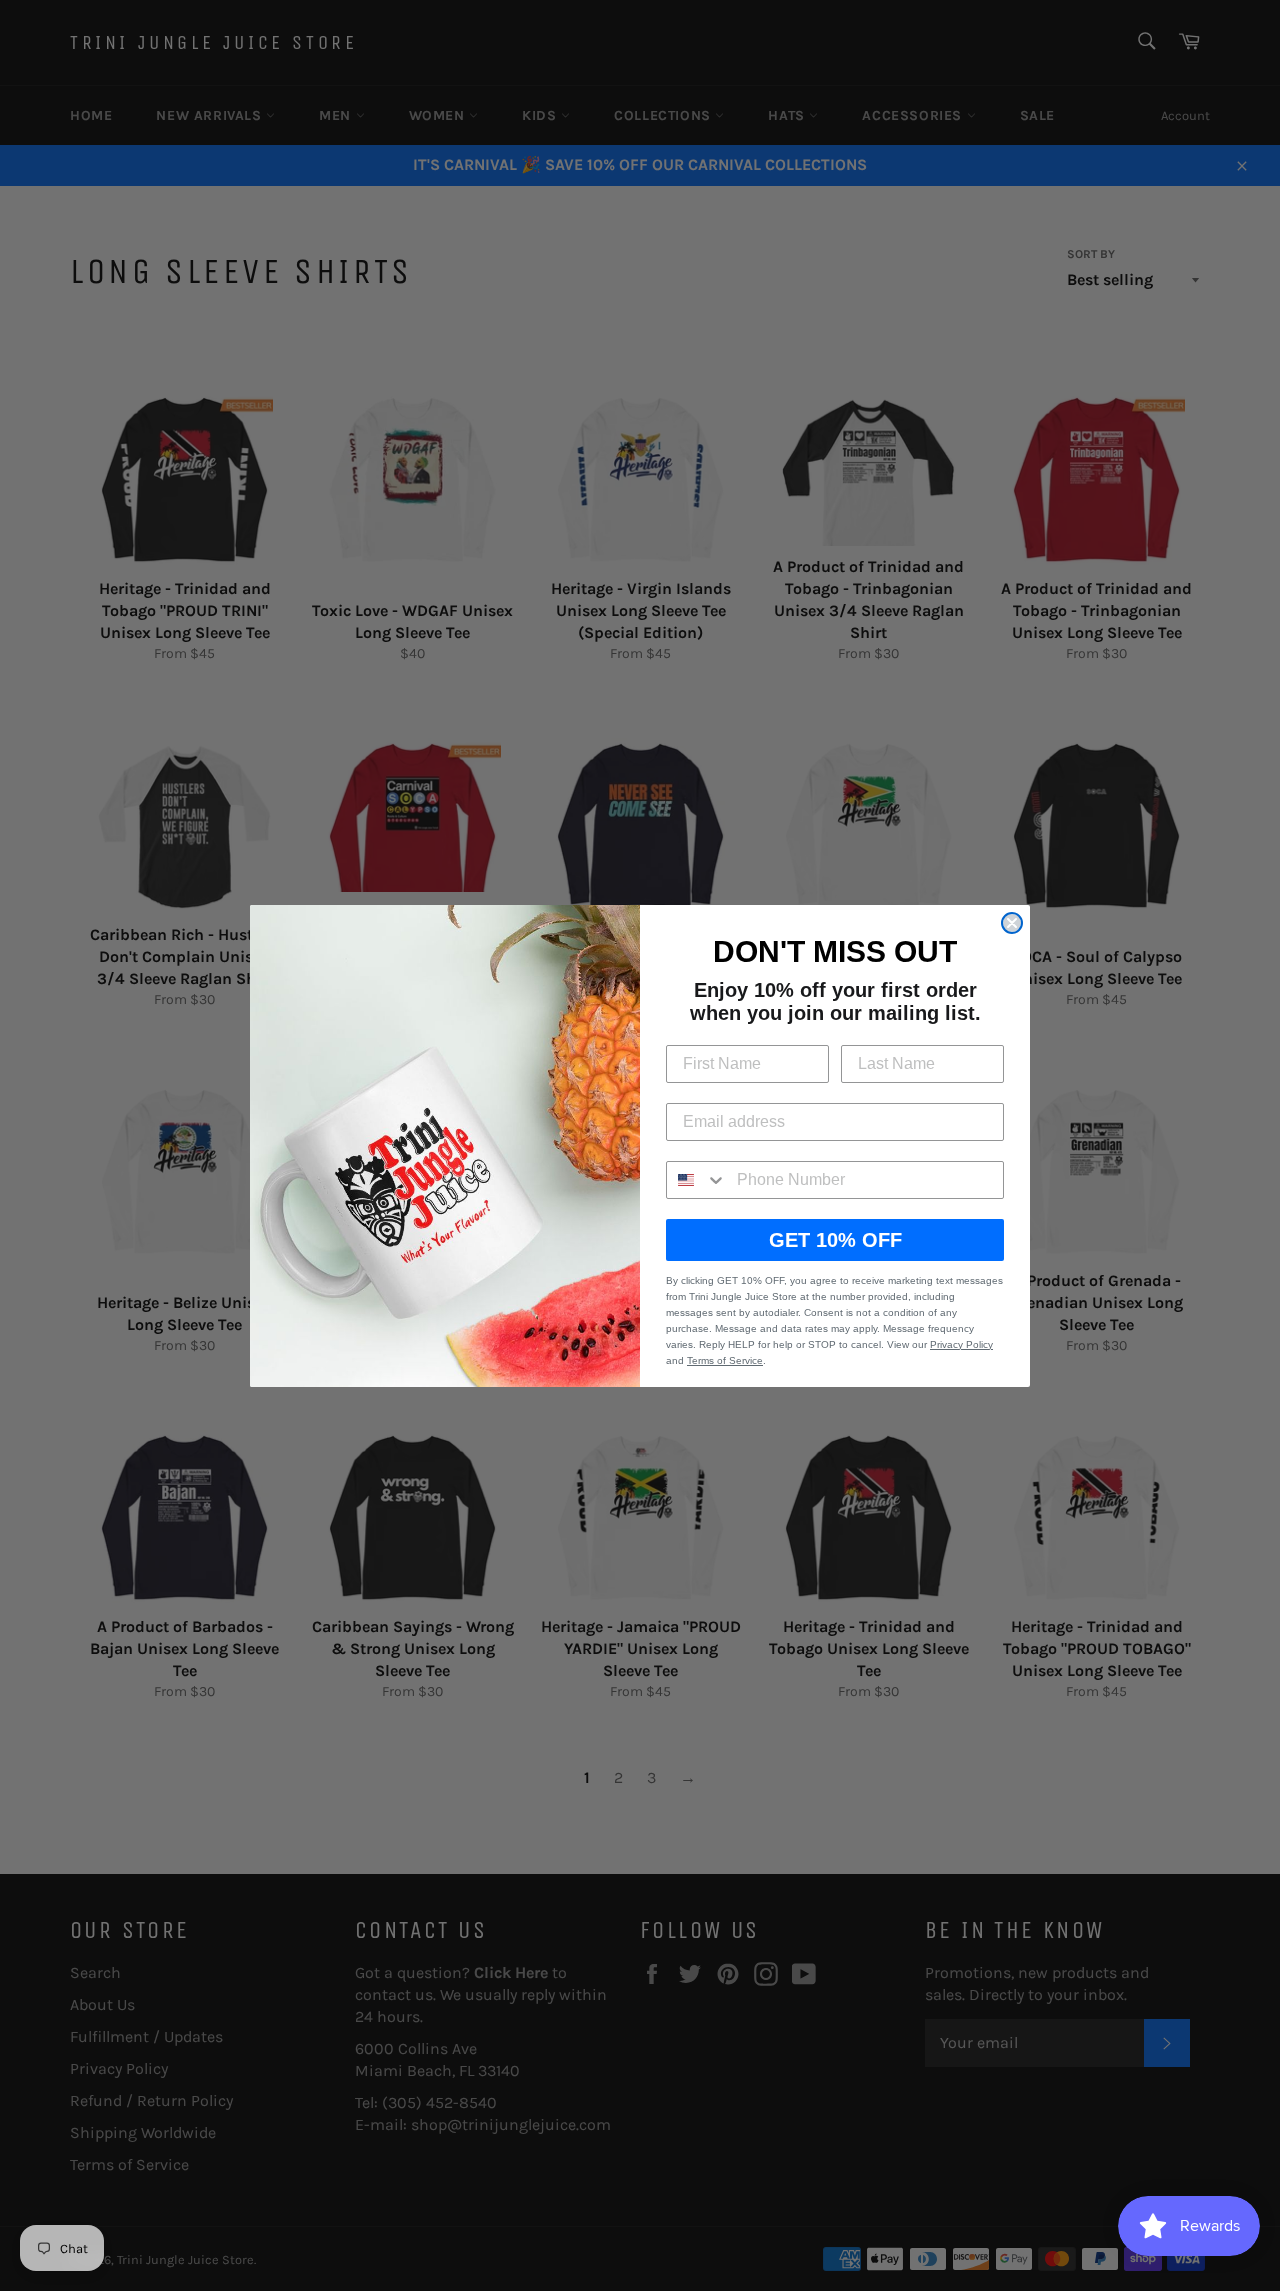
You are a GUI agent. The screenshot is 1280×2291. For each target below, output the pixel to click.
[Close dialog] (1012, 923)
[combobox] (697, 1180)
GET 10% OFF (835, 1240)
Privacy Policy (961, 1344)
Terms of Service (725, 1360)
